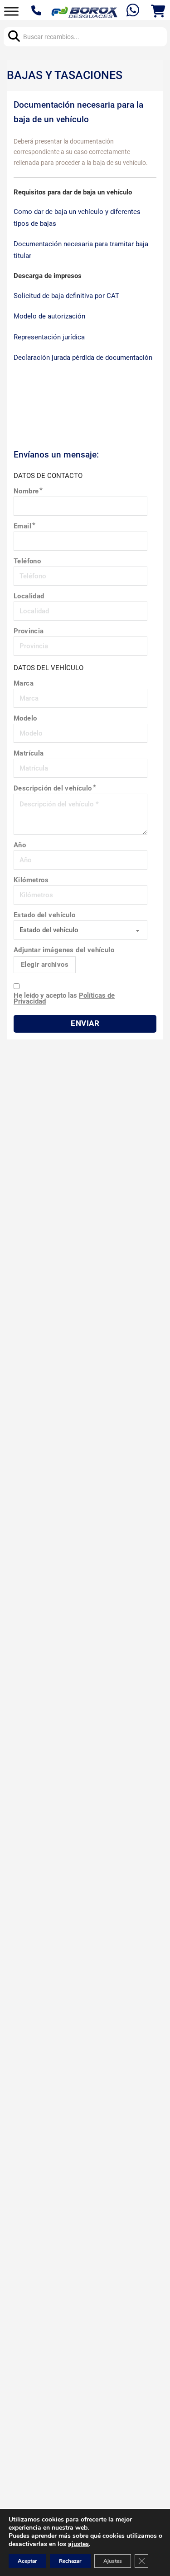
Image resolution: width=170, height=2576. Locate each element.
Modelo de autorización (49, 316)
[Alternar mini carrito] (158, 11)
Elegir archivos (45, 965)
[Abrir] (11, 11)
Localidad (29, 596)
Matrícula (29, 753)
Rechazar (70, 2561)
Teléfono (27, 561)
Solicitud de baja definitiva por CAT (66, 296)
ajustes (78, 2544)
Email (22, 526)
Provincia (29, 631)
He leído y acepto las (64, 999)
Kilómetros (31, 880)
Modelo (25, 719)
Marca (24, 684)
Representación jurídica (49, 337)
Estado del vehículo (45, 915)
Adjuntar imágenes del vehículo (64, 950)
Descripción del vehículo (53, 788)
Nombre (26, 491)
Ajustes (113, 2561)
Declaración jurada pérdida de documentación (83, 358)
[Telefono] (37, 11)
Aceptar (27, 2561)
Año (20, 845)
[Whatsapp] (134, 11)
